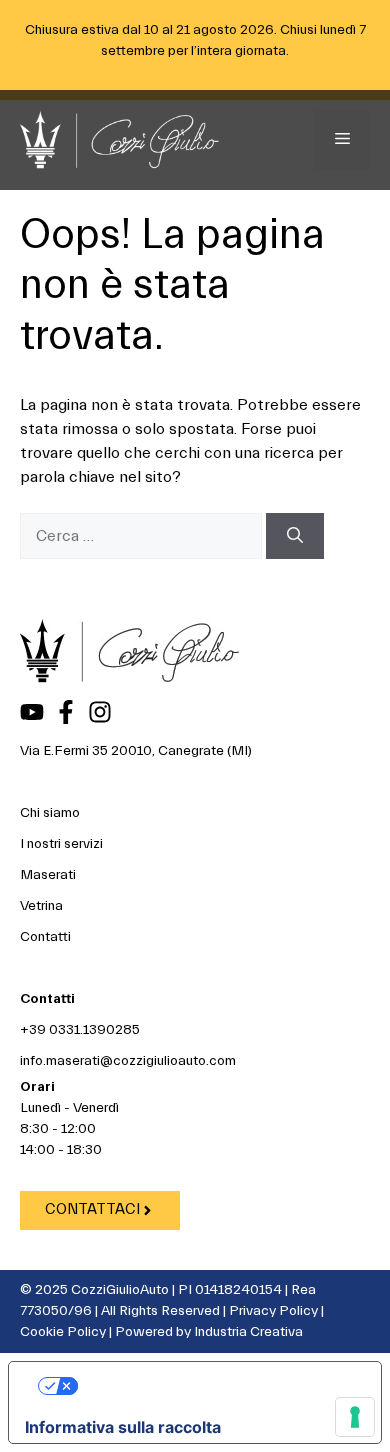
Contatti (45, 937)
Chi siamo (50, 813)
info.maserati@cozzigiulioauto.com (128, 1061)
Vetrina (41, 906)
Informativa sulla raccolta (123, 1427)
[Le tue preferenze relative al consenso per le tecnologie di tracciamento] (355, 1417)
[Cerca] (295, 536)
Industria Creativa (248, 1332)
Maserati (48, 875)
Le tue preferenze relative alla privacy (215, 1386)
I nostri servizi (61, 844)
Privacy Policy (273, 1311)
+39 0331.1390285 (80, 1030)
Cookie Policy (63, 1332)
